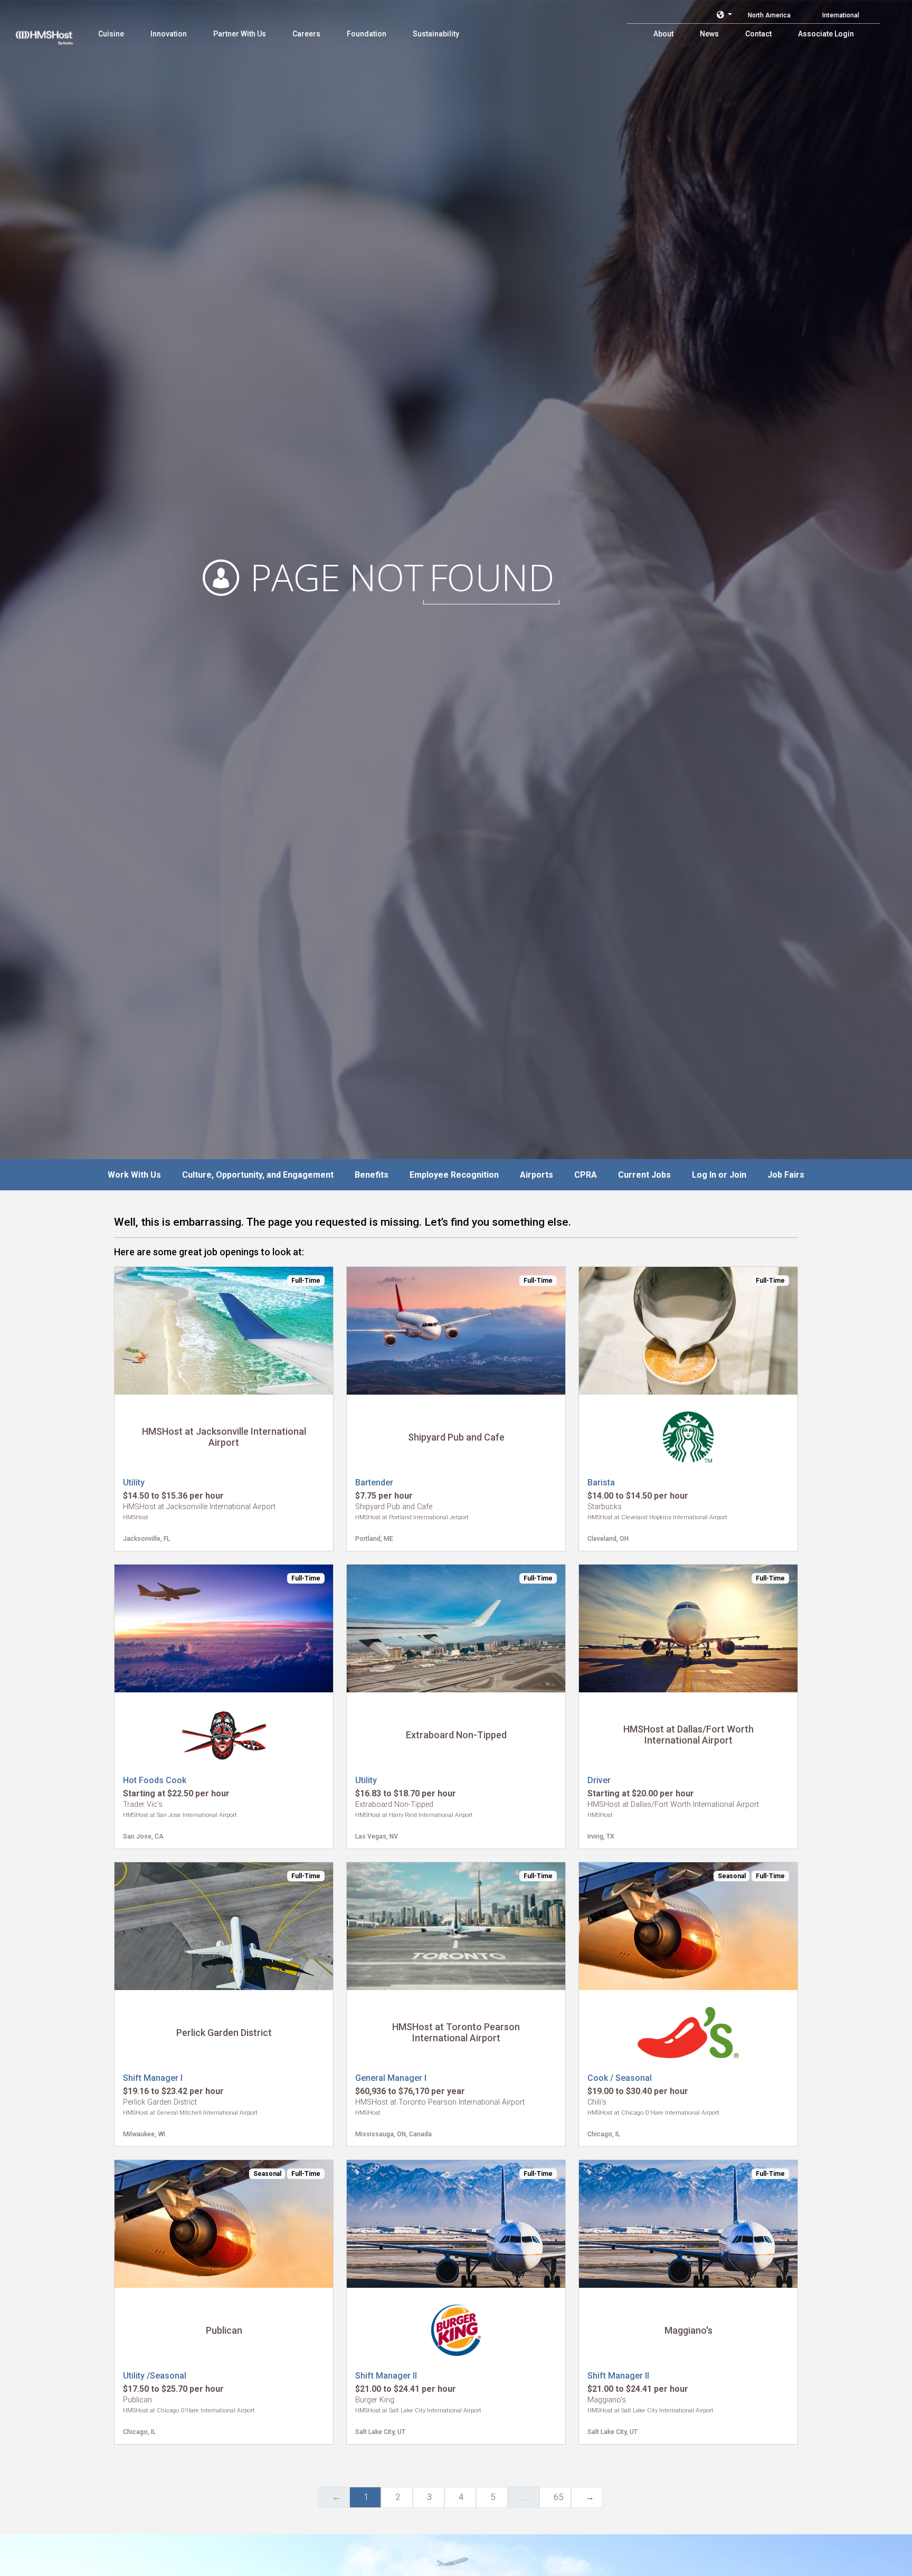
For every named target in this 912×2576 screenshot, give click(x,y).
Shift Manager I (153, 2078)
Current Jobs (644, 1175)
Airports (536, 1175)
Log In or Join (719, 1175)
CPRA (586, 1175)
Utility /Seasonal (155, 2376)
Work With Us (134, 1175)
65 (558, 2497)
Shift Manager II (386, 2376)
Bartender (374, 1483)
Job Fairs (786, 1175)
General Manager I (391, 2078)
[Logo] (54, 32)
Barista (601, 1483)
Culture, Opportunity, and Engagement (258, 1175)
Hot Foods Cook (155, 1780)
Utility (134, 1483)
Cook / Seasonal (620, 2078)
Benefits (372, 1175)
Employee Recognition (454, 1175)
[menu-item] (111, 34)
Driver (599, 1780)
